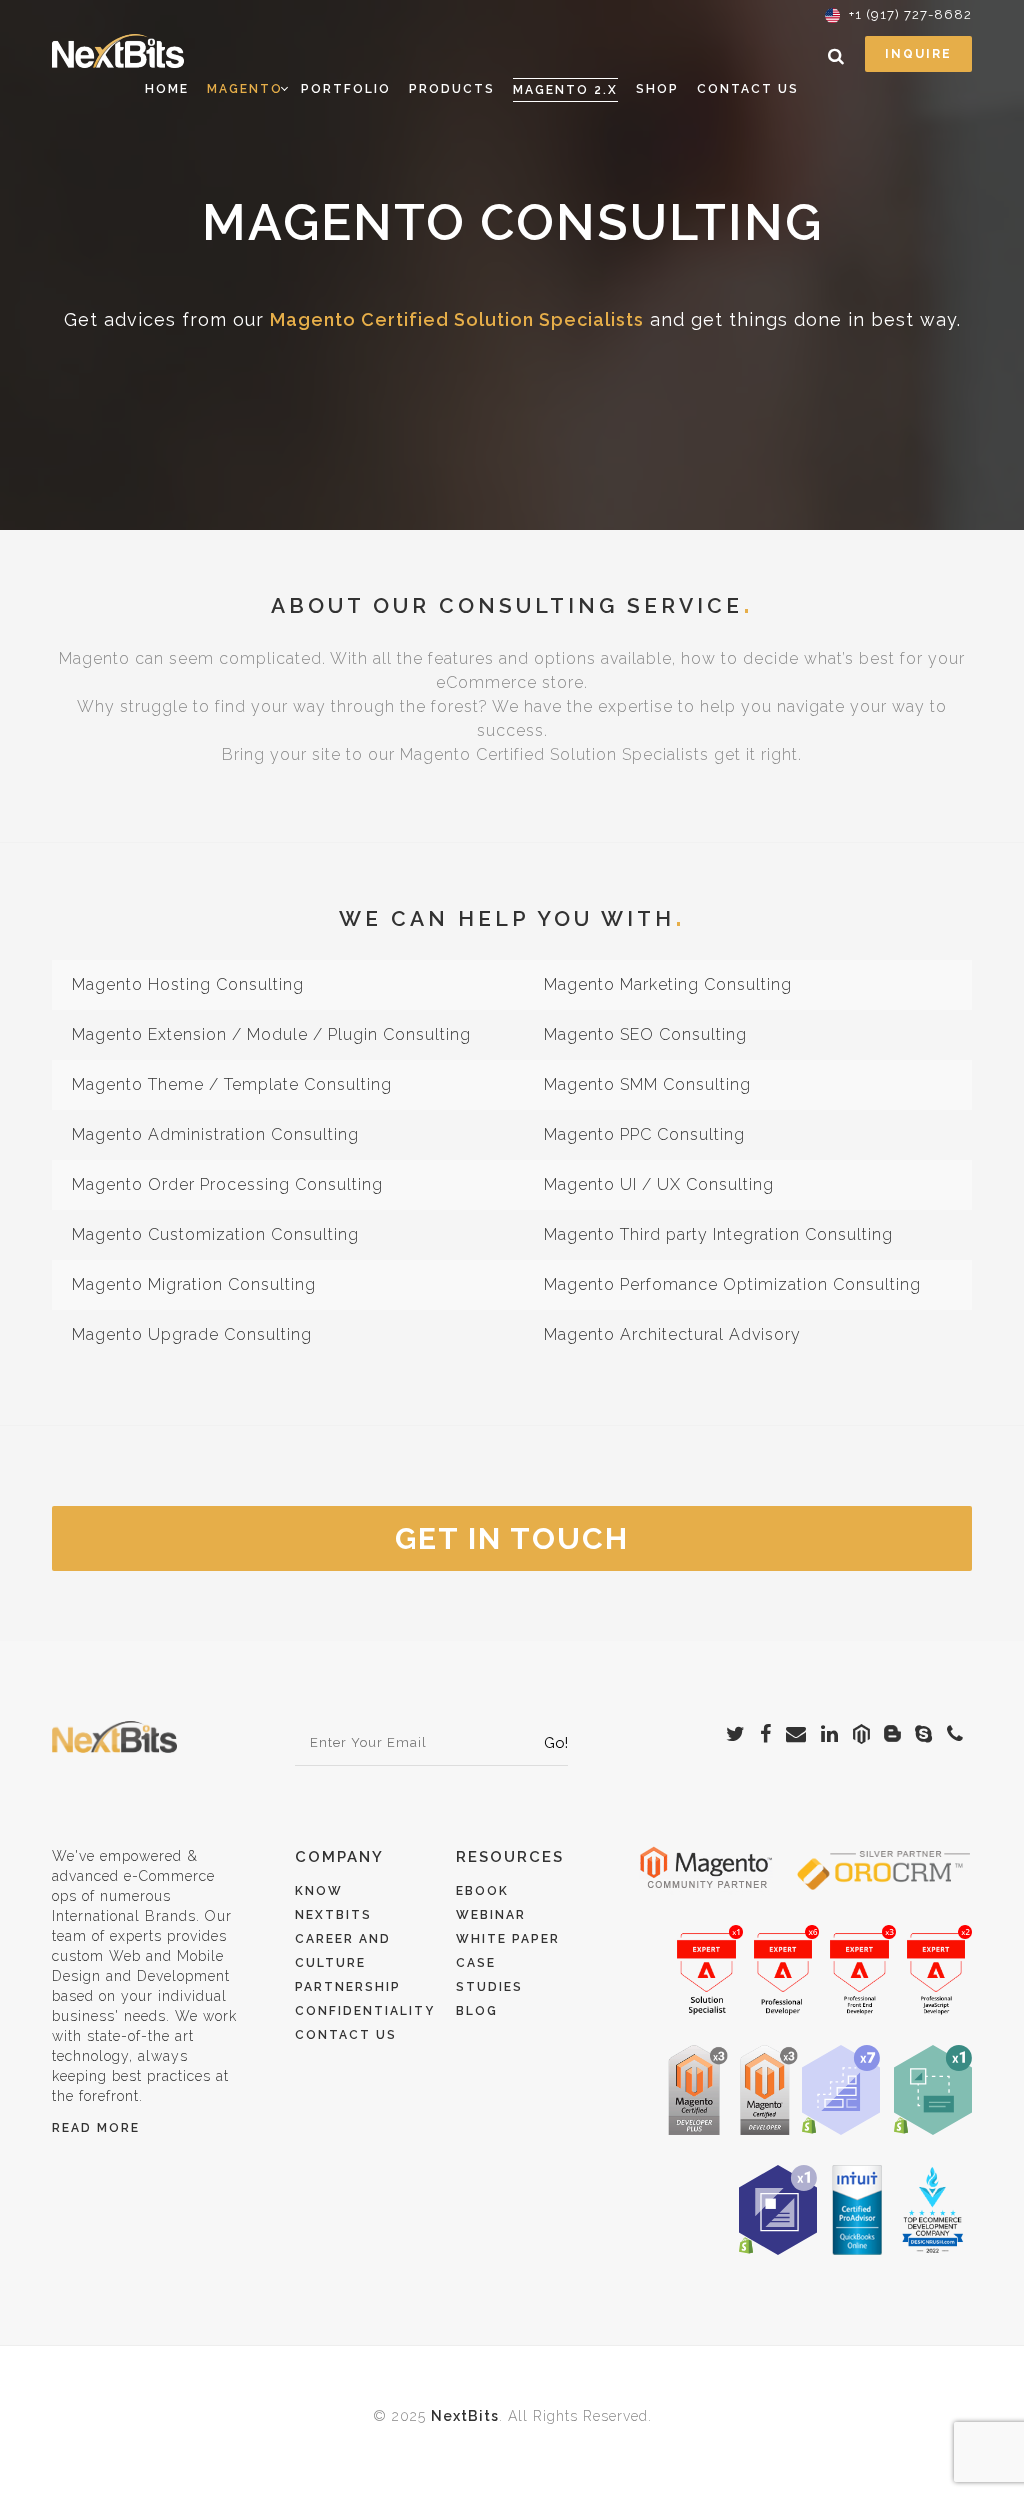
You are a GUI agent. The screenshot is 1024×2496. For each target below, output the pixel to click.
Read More (96, 2128)
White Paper (508, 1939)
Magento (245, 89)
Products (452, 89)
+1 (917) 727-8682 (910, 14)
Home (167, 89)
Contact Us (748, 89)
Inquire (918, 54)
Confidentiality (365, 2011)
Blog (477, 2011)
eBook (482, 1891)
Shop (657, 89)
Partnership (348, 1987)
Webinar (491, 1915)
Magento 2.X (565, 90)
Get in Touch (512, 1538)
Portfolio (346, 89)
